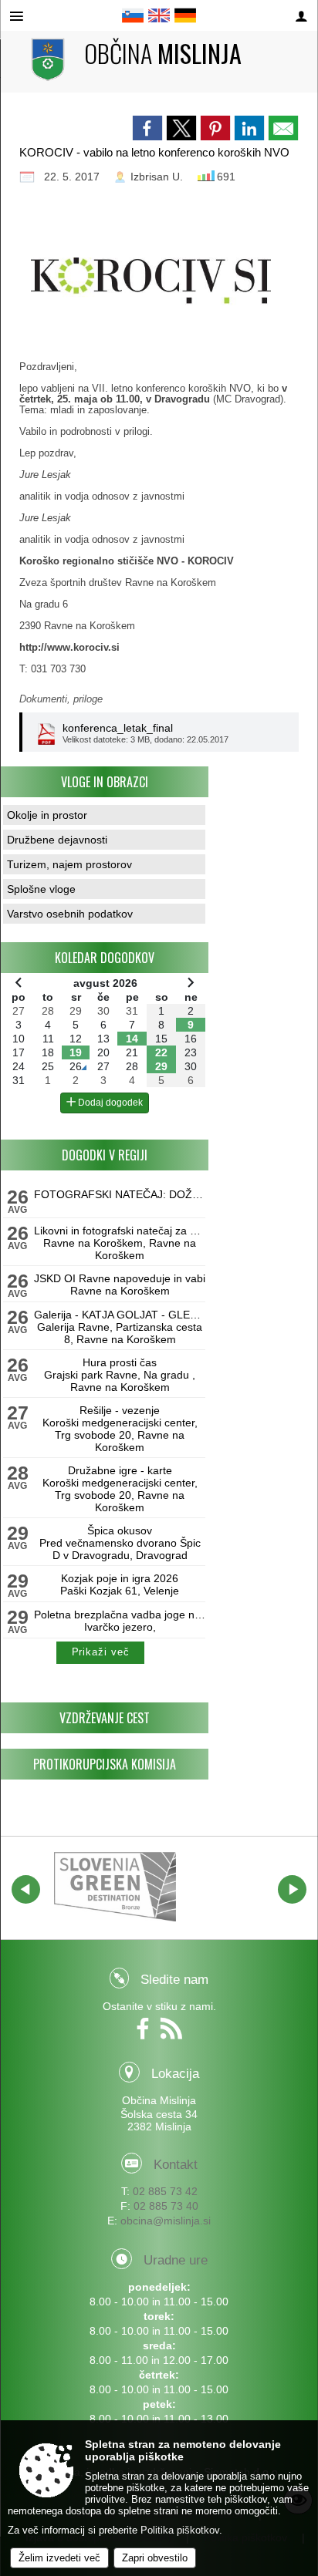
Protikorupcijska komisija (105, 1764)
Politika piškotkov (180, 2530)
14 (132, 1039)
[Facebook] (146, 2034)
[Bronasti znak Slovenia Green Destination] (115, 1887)
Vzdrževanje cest (105, 1718)
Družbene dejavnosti (57, 840)
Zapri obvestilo (155, 2558)
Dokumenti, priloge (61, 699)
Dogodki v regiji (105, 1155)
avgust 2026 (105, 983)
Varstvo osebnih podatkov (70, 914)
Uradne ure (176, 2260)
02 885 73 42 (165, 2191)
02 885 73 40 (166, 2206)
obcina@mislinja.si (166, 2221)
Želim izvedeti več (59, 2558)
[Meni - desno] (301, 17)
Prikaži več (101, 1652)
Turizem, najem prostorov (69, 864)
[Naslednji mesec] (191, 982)
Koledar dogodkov (105, 958)
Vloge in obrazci (105, 782)
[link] (147, 128)
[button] (26, 1889)
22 (161, 1052)
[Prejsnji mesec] (19, 982)
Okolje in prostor (47, 815)
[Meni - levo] (17, 17)
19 (76, 1052)
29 (161, 1066)
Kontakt (176, 2165)
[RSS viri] (173, 2034)
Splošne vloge (41, 889)
